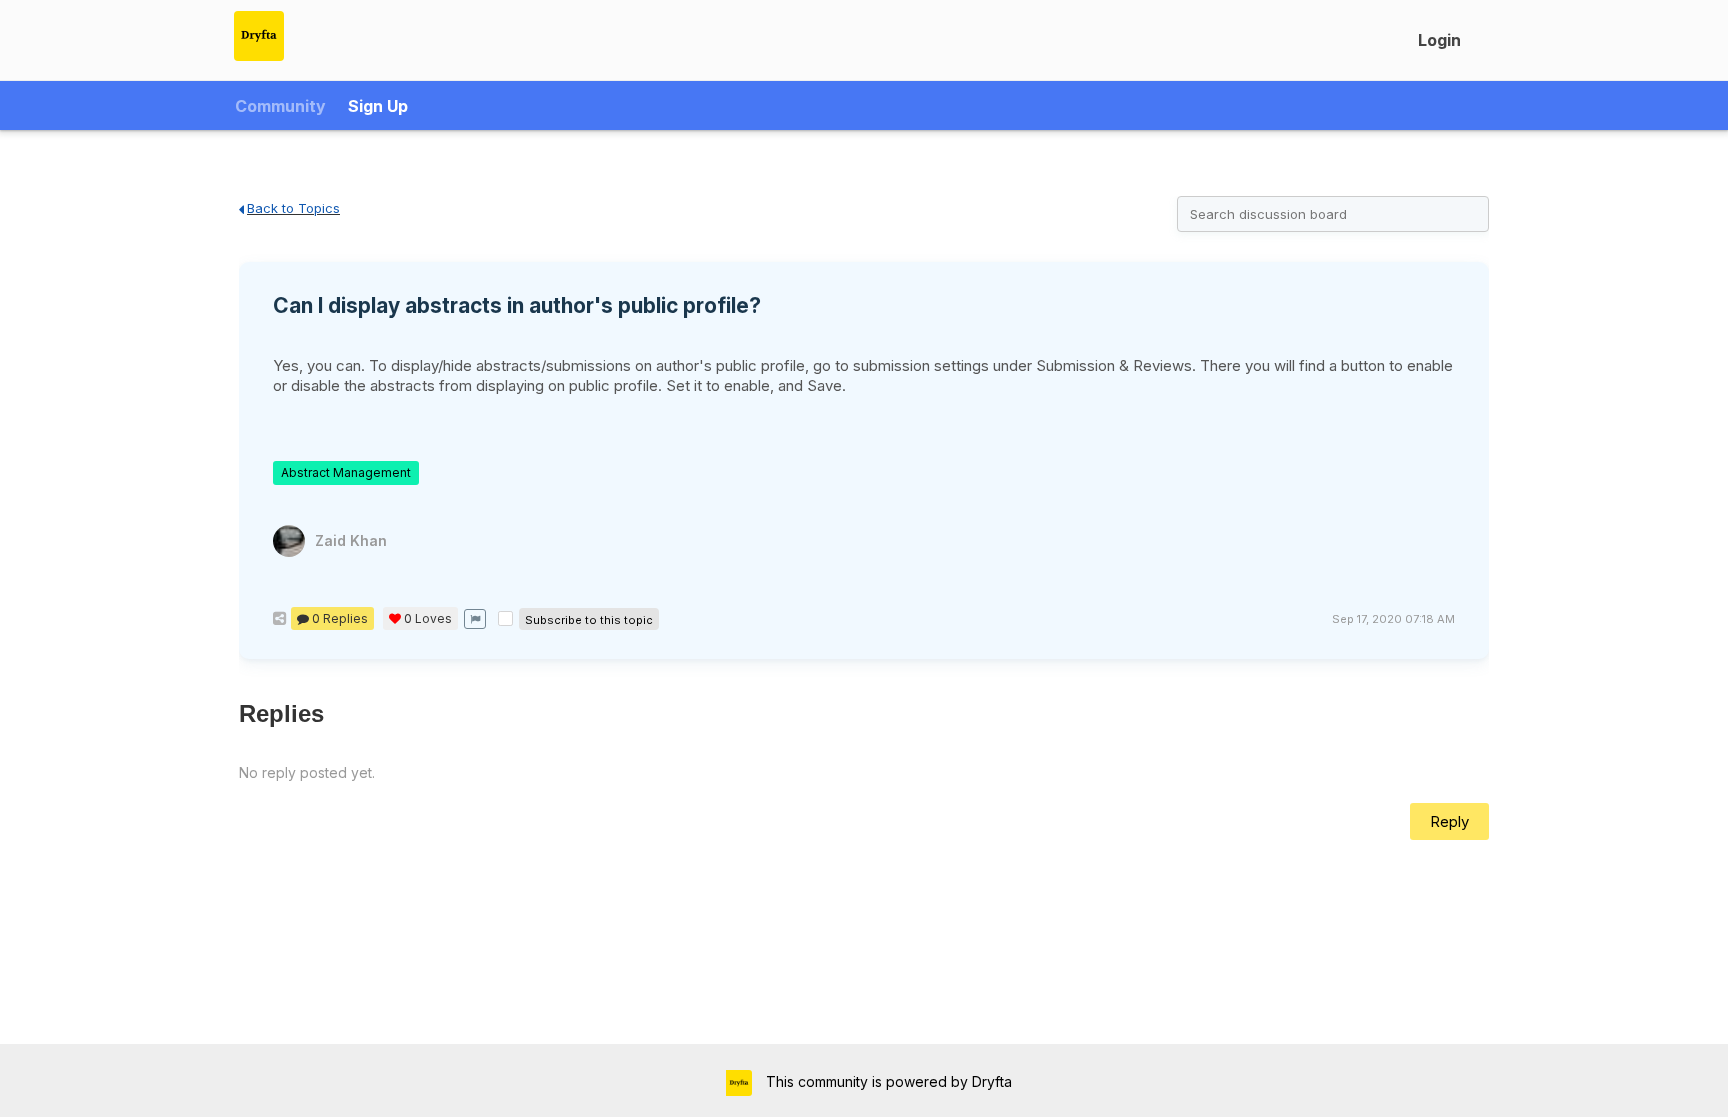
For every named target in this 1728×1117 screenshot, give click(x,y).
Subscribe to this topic (589, 620)
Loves (428, 618)
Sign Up (378, 106)
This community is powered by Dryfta (887, 1081)
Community (280, 106)
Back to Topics (293, 208)
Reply (1449, 821)
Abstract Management (346, 472)
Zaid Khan (351, 540)
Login (1439, 40)
